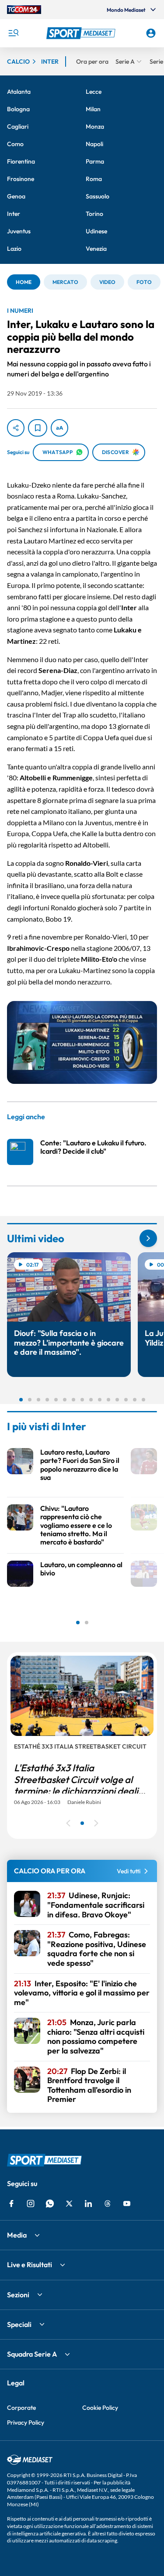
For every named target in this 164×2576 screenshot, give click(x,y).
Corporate (21, 2408)
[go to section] (148, 1238)
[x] (69, 2204)
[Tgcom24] (24, 10)
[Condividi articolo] (16, 428)
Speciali (19, 2324)
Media (17, 2235)
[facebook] (11, 2204)
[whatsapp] (50, 2204)
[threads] (108, 2204)
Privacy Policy (26, 2422)
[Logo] (82, 33)
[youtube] (127, 2204)
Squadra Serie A (32, 2354)
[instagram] (31, 2204)
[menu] (13, 33)
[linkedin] (88, 2204)
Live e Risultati (30, 2265)
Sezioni (18, 2295)
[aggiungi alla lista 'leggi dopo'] (38, 428)
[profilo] (151, 33)
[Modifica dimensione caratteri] (59, 428)
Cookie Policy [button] (100, 2408)
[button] (82, 33)
